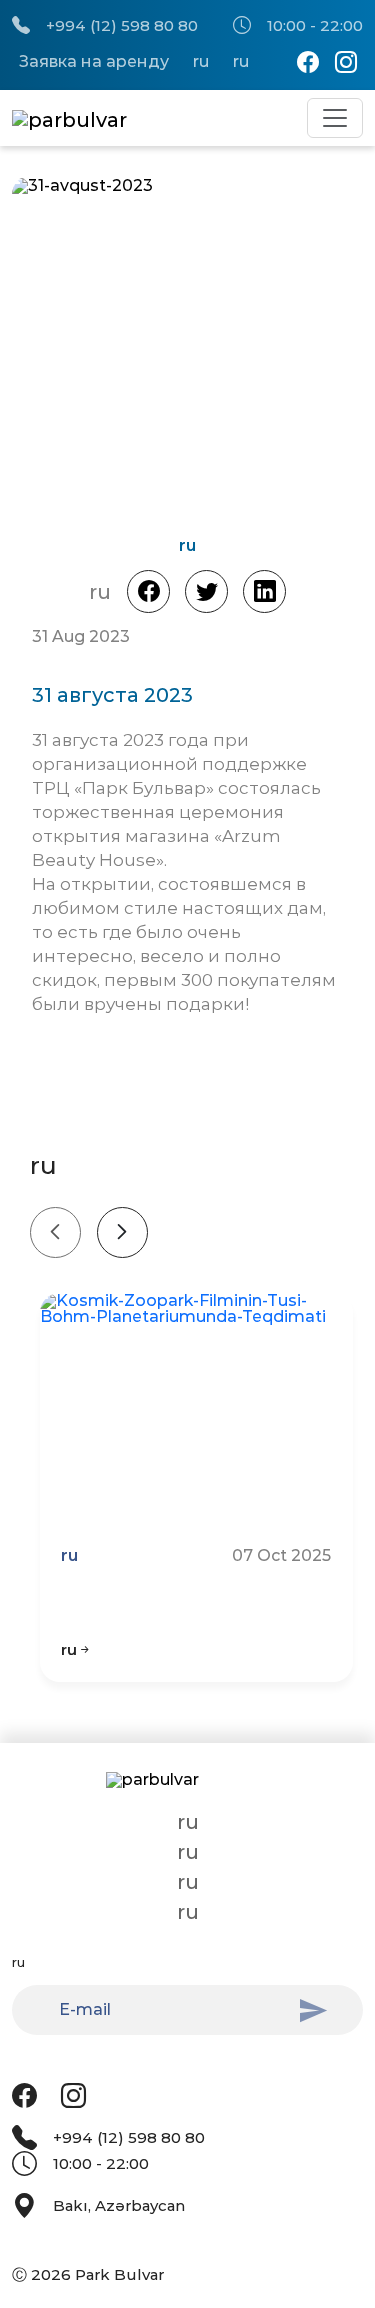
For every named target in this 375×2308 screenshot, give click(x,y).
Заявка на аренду (94, 62)
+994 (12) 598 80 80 (122, 25)
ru (201, 62)
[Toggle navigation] (335, 118)
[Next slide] (122, 1232)
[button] (285, 350)
